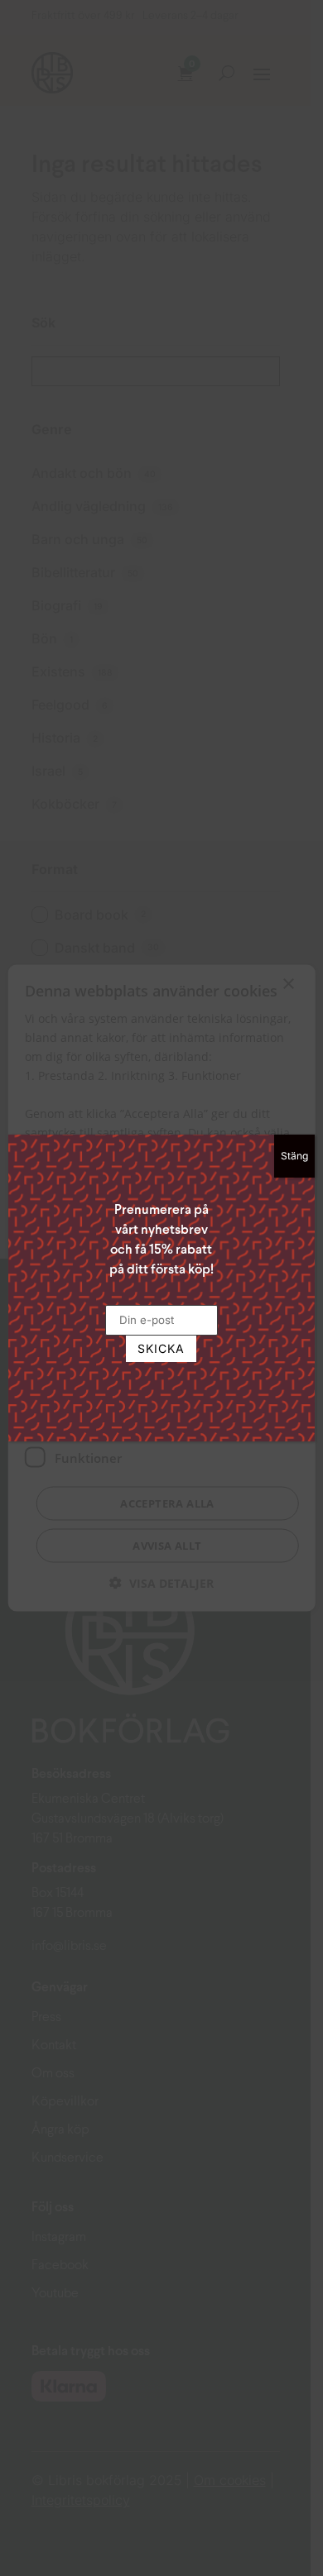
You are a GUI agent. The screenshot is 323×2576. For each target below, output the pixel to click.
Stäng (294, 1156)
